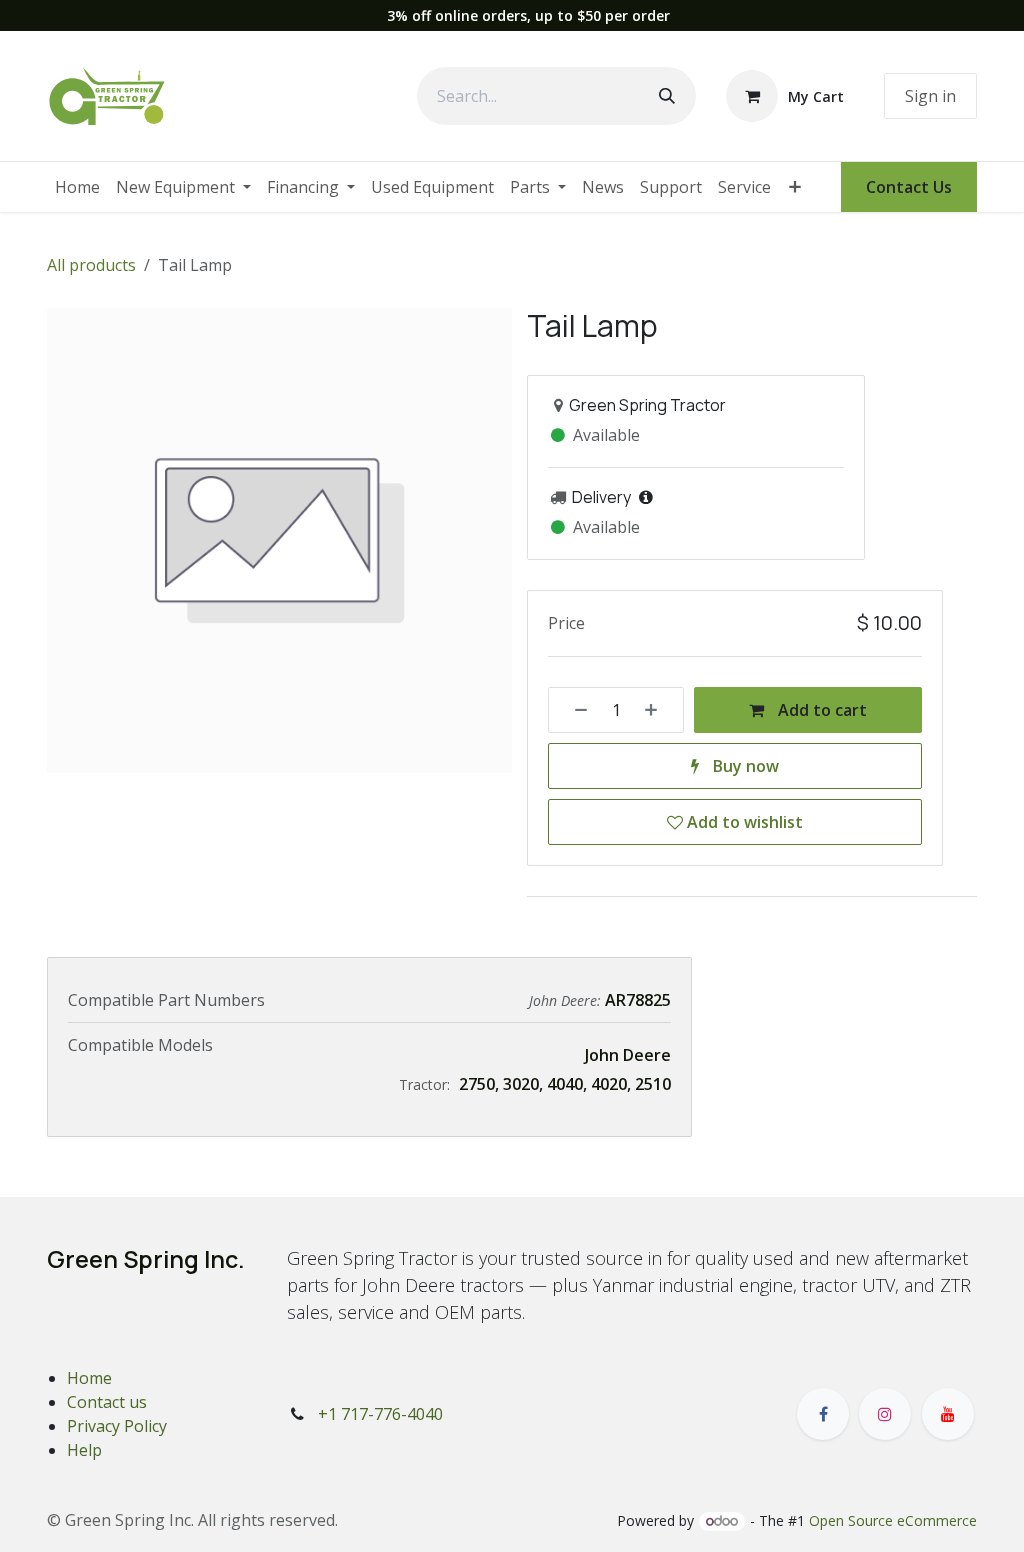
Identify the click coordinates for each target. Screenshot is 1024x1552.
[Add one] (658, 710)
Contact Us (909, 187)
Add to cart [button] (820, 710)
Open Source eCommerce (893, 1520)
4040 (565, 1084)
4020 (609, 1084)
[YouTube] (948, 1414)
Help (84, 1450)
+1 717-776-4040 (380, 1414)
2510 (653, 1084)
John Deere (628, 1055)
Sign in (930, 96)
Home (89, 1378)
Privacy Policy (117, 1426)
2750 (477, 1084)
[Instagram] (885, 1414)
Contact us (107, 1402)
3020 (521, 1084)
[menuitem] (77, 187)
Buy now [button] (744, 766)
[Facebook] (823, 1414)
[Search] (667, 96)
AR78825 (638, 1000)
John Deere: (567, 1000)
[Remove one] (574, 710)
